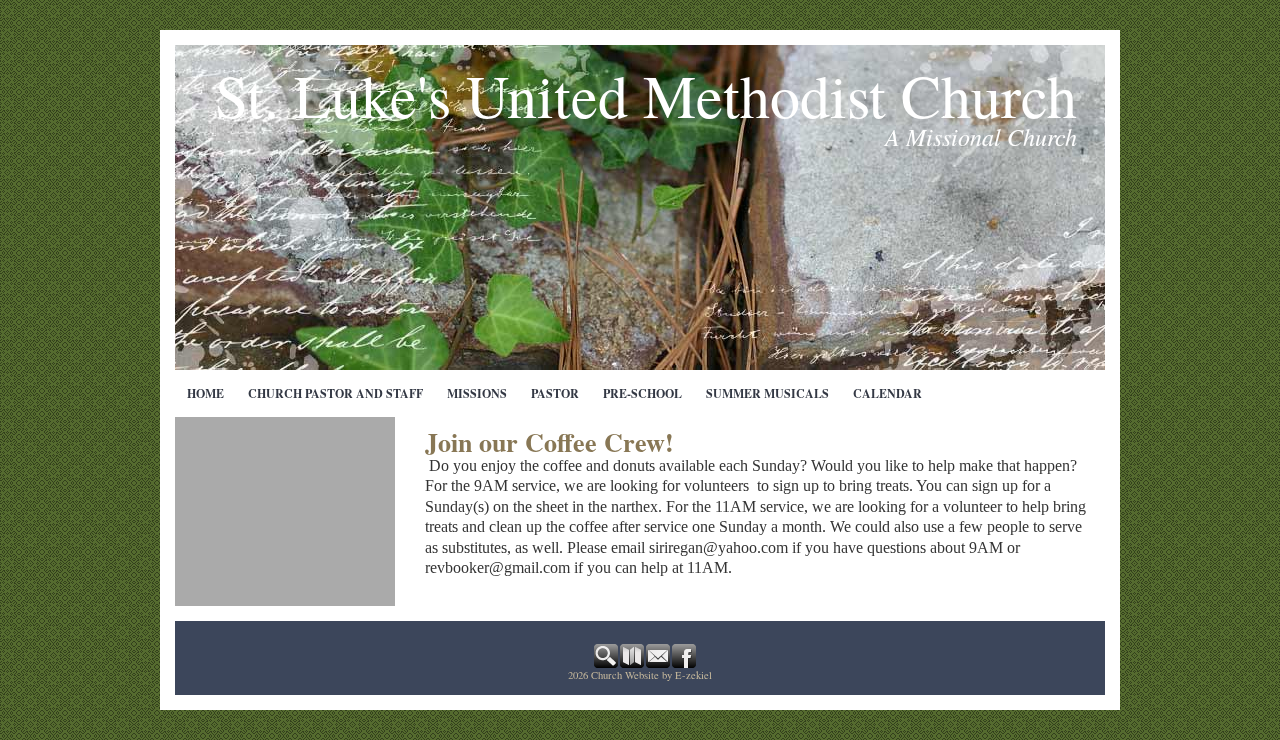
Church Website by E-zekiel (651, 675)
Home (205, 393)
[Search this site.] (607, 663)
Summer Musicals (767, 393)
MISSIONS (477, 393)
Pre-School (642, 393)
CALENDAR (887, 393)
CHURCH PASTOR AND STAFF (335, 393)
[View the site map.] (633, 663)
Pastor (555, 393)
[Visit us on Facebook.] (685, 663)
